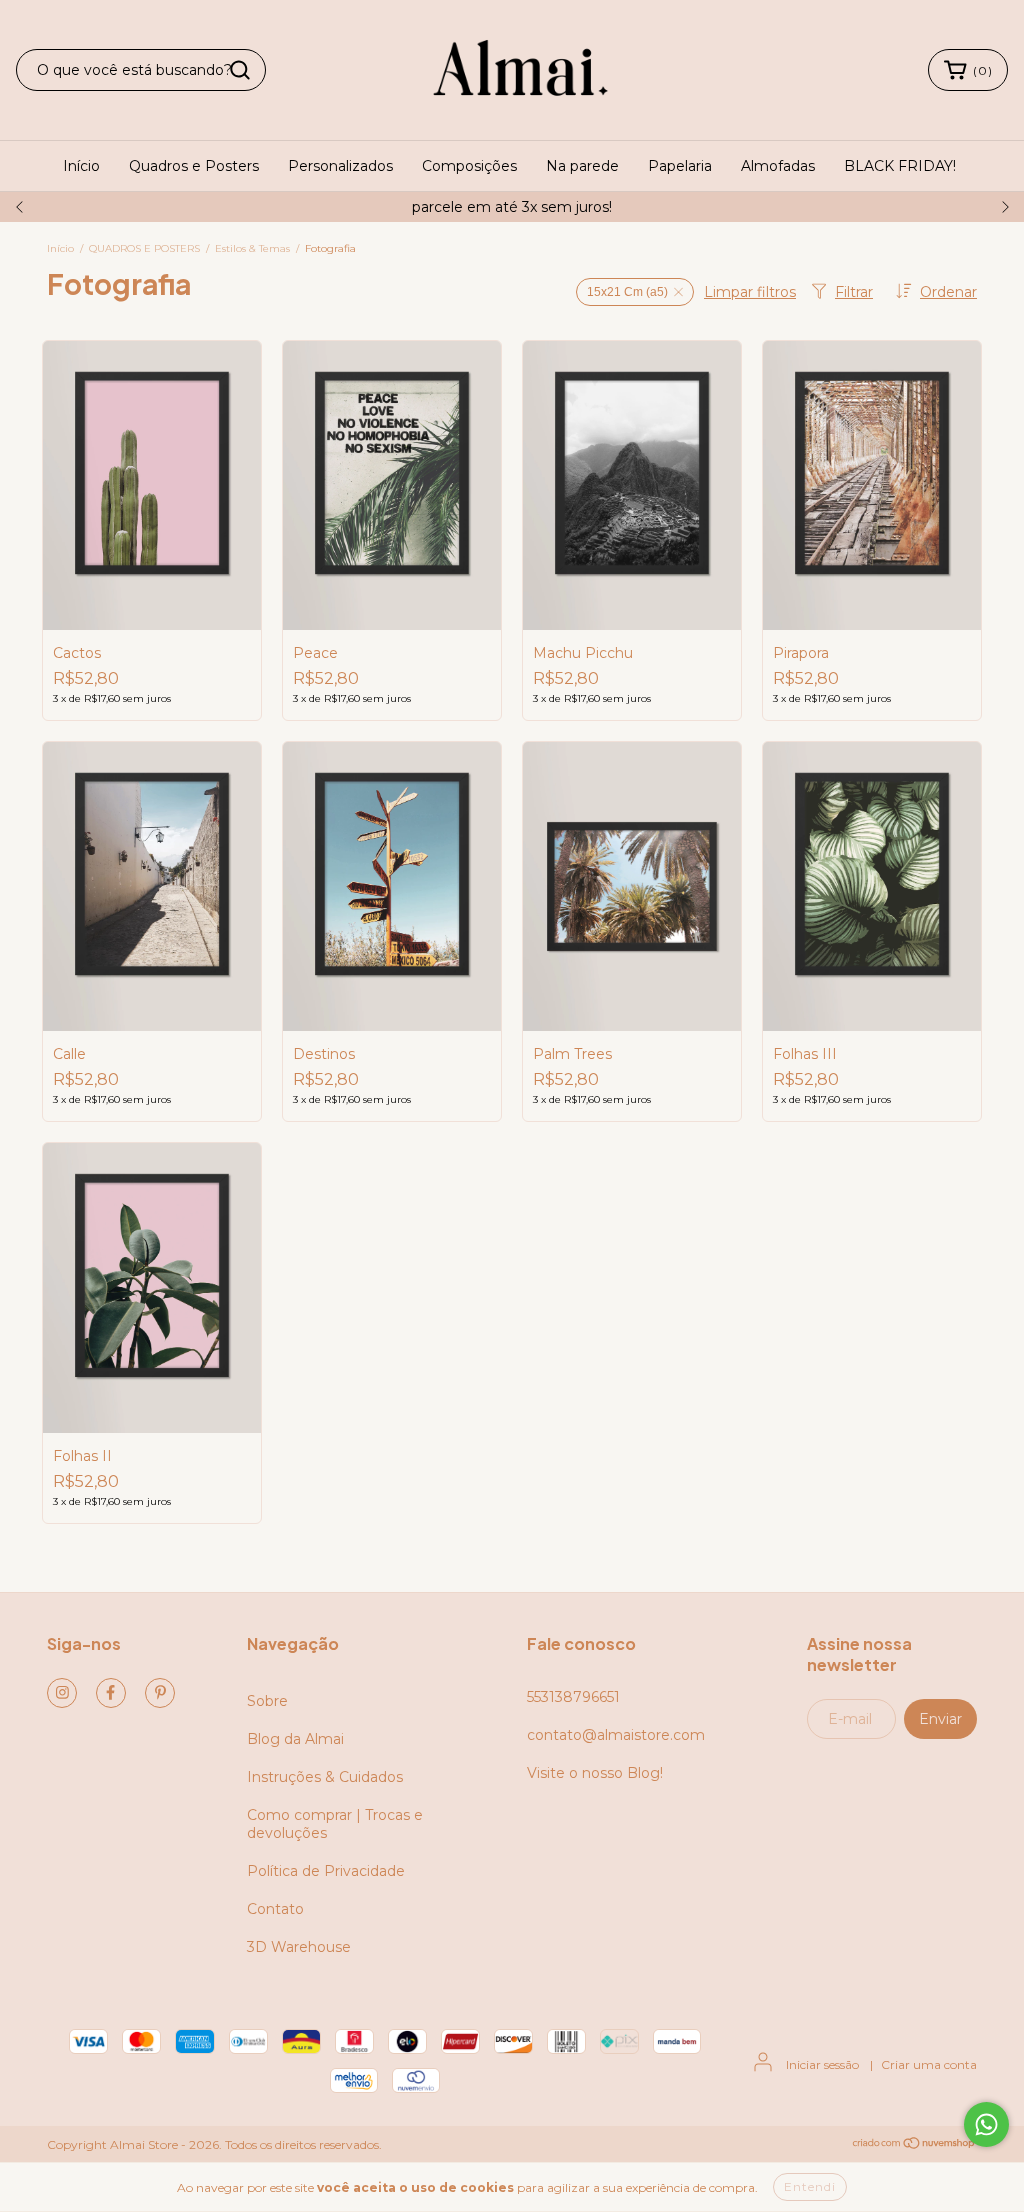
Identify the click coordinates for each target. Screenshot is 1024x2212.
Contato (275, 1909)
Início (81, 166)
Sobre (267, 1701)
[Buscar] (240, 70)
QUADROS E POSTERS (144, 248)
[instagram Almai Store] (62, 1693)
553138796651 (573, 1697)
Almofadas (778, 166)
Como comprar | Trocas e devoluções (335, 1824)
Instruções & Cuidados (325, 1777)
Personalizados (340, 166)
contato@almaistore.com (616, 1735)
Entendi (810, 2186)
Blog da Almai (295, 1739)
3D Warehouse (299, 1947)
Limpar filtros (750, 292)
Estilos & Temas (252, 248)
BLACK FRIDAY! (900, 166)
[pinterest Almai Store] (160, 1693)
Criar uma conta (929, 2064)
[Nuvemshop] (914, 2144)
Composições (469, 166)
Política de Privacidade (326, 1871)
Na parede (582, 166)
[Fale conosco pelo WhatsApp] (986, 2124)
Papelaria (680, 166)
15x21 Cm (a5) (627, 292)
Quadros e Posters (194, 166)
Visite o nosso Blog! (595, 1773)
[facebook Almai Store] (111, 1693)
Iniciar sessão (822, 2064)
